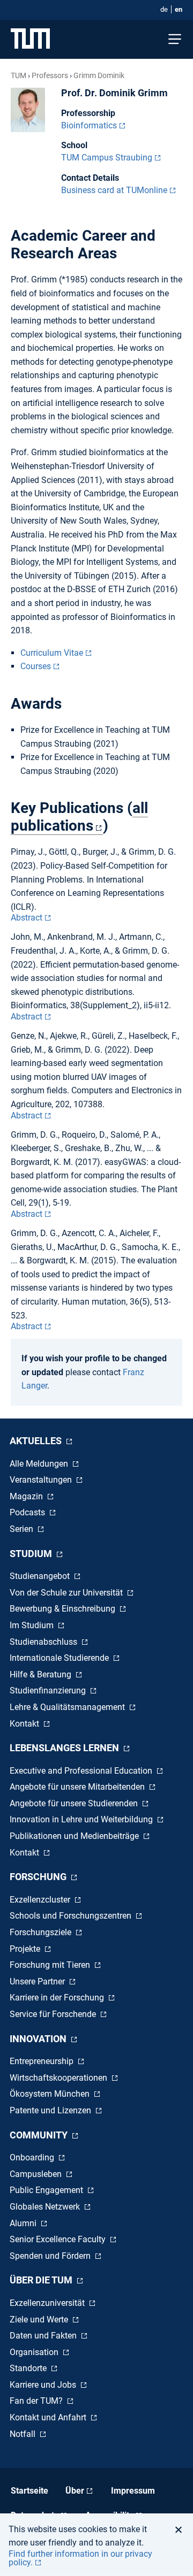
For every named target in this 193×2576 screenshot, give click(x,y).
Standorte (29, 2368)
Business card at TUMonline (114, 190)
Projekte (26, 1949)
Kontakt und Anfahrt (49, 2417)
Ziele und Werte (40, 2320)
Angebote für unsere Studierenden (75, 1803)
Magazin (27, 1496)
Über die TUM (42, 2280)
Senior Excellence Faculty (59, 2239)
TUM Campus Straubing (107, 158)
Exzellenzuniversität (48, 2303)
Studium (32, 1554)
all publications (79, 817)
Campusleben (37, 2174)
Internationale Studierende (60, 1658)
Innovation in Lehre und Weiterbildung (82, 1819)
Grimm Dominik (99, 75)
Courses (36, 666)
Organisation (35, 2352)
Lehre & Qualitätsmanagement (68, 1707)
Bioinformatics (89, 125)
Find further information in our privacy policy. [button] (80, 2558)
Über (75, 2491)
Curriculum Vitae (52, 653)
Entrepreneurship (43, 2061)
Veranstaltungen (42, 1480)
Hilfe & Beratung (42, 1674)
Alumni (24, 2223)
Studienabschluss (44, 1642)
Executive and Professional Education (82, 1771)
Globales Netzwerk (46, 2207)
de (164, 9)
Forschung (39, 1877)
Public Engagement (47, 2190)
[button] (181, 2529)
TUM (18, 75)
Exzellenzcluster (41, 1900)
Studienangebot (41, 1576)
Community (40, 2135)
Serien (23, 1529)
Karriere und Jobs (44, 2385)
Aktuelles (37, 1441)
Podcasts (28, 1512)
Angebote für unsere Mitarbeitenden (78, 1787)
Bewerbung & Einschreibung (64, 1609)
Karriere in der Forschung (58, 1998)
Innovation (39, 2039)
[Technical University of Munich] (30, 39)
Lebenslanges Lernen (65, 1748)
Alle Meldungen (40, 1464)
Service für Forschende (54, 2014)
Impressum (133, 2491)
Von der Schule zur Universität (67, 1593)
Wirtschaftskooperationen (60, 2078)
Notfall (24, 2434)
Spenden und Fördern (51, 2256)
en (179, 9)
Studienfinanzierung (49, 1690)
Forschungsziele (42, 1932)
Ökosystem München (51, 2094)
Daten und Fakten (44, 2336)
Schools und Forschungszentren (72, 1916)
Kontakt (25, 1724)
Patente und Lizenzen (51, 2110)
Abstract (27, 918)
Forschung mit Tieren (51, 1965)
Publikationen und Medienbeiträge (75, 1836)
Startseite (29, 2491)
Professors (50, 75)
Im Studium (33, 1625)
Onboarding (33, 2157)
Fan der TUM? (37, 2401)
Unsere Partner (38, 1981)
